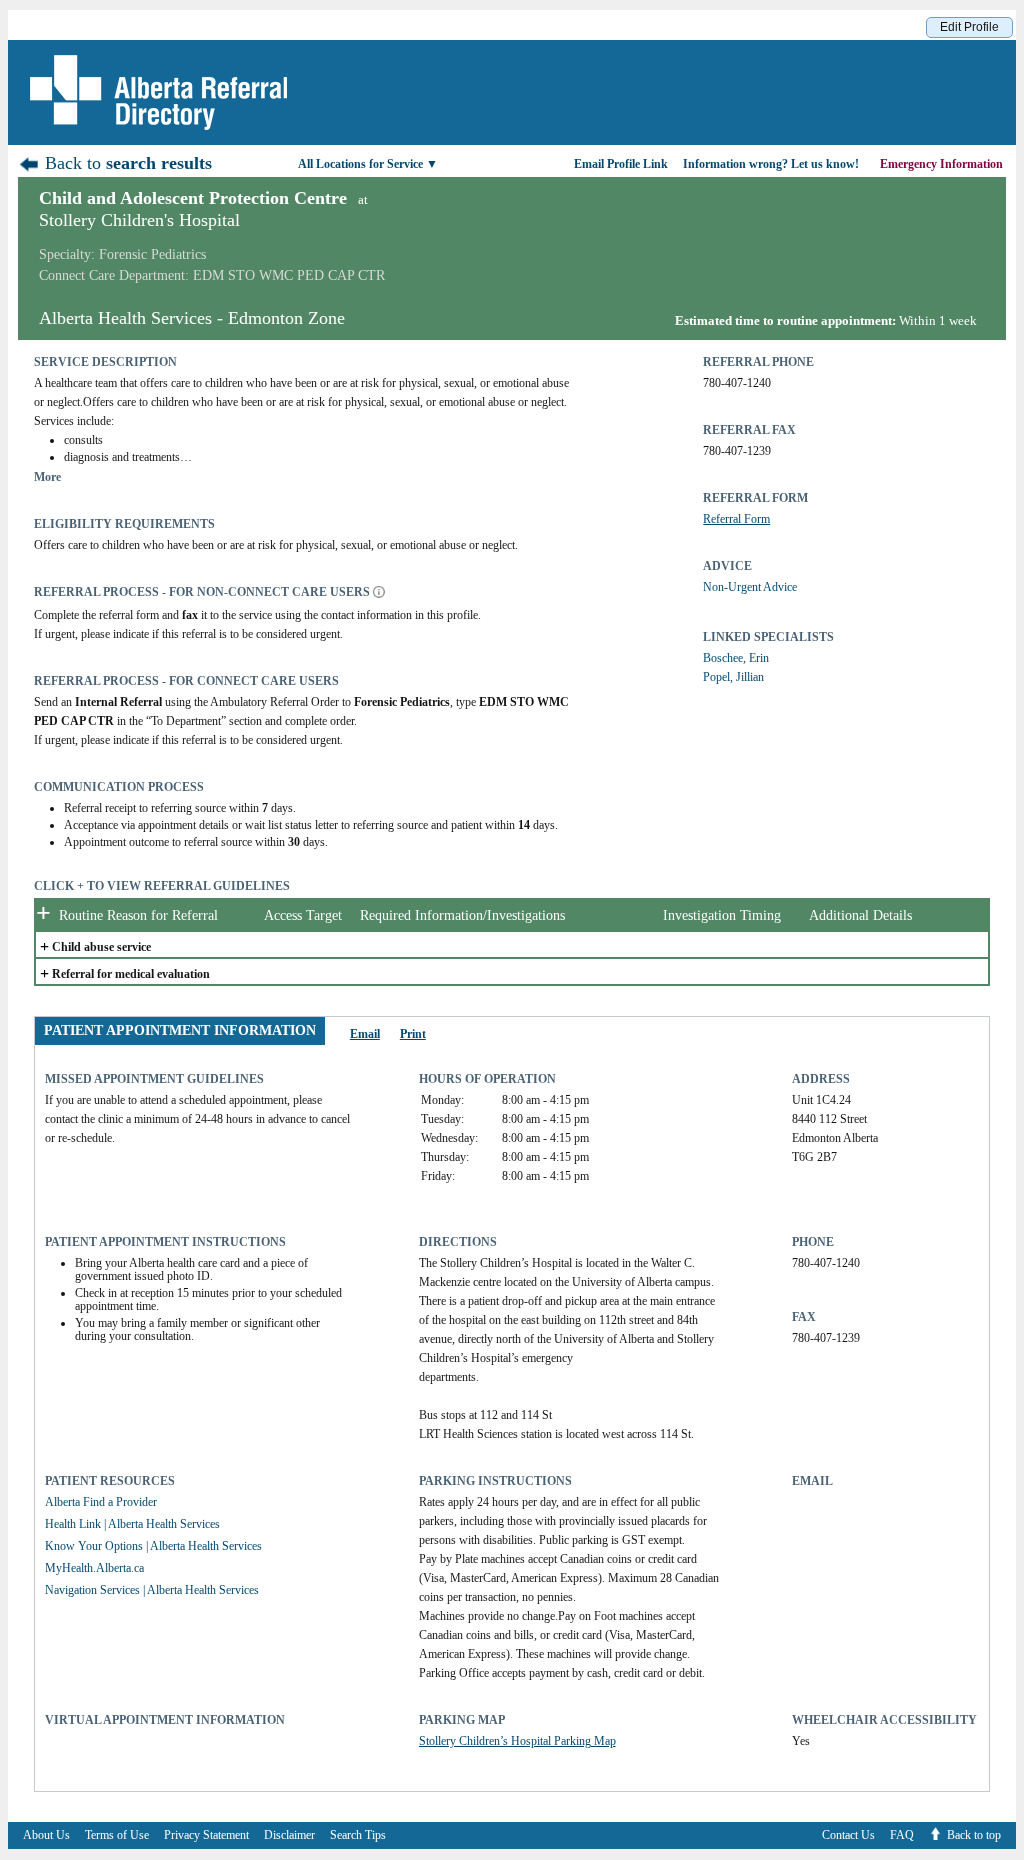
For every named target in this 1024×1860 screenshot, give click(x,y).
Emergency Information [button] (943, 164)
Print (413, 1034)
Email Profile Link (621, 164)
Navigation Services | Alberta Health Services (152, 1590)
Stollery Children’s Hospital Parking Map (517, 1741)
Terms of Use (117, 1835)
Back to (126, 163)
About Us (46, 1835)
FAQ (902, 1835)
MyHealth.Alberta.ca (94, 1568)
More (47, 477)
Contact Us (848, 1835)
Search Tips (358, 1835)
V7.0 (1014, 1854)
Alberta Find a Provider (101, 1502)
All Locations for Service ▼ (368, 164)
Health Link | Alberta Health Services (132, 1524)
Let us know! (771, 164)
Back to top (974, 1835)
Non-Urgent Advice (750, 587)
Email (365, 1034)
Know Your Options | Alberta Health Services (153, 1546)
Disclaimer (289, 1835)
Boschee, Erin (736, 658)
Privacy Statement (206, 1835)
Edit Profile (969, 27)
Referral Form (736, 519)
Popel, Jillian (733, 677)
